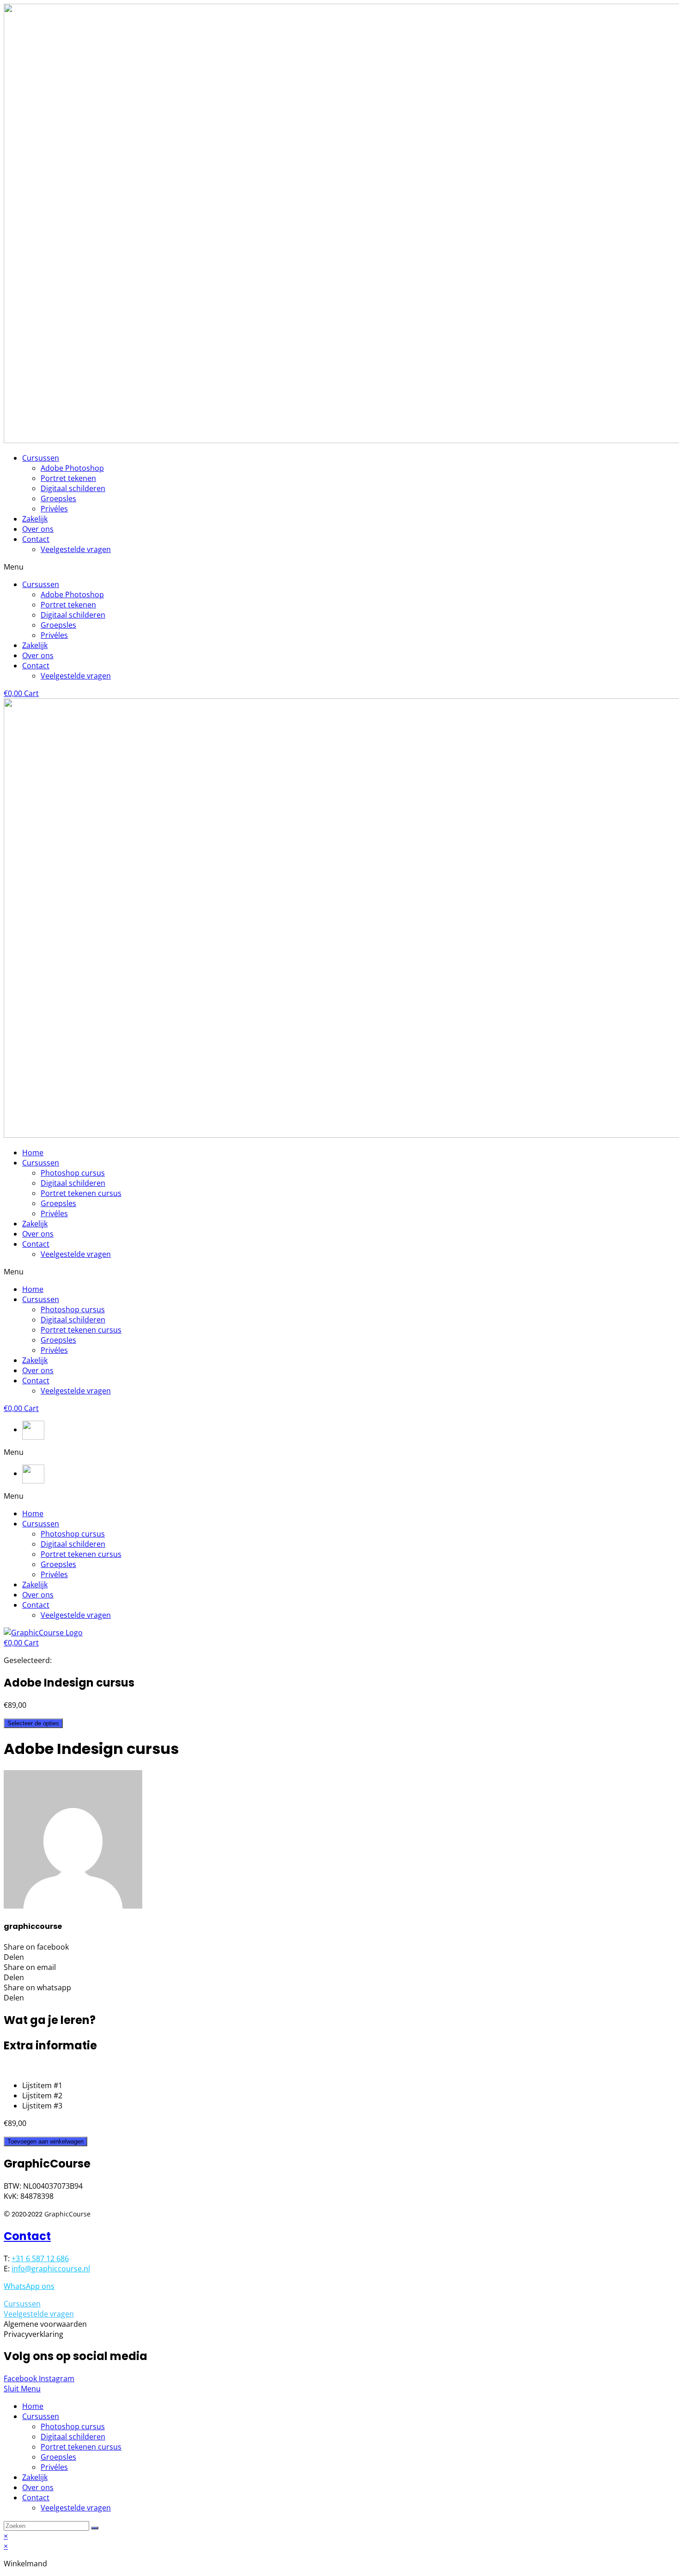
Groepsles (58, 498)
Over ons (38, 529)
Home (33, 1153)
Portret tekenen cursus (81, 1193)
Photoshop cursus (73, 1173)
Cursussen (41, 458)
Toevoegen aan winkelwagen (45, 2141)
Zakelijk (35, 519)
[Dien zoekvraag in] (95, 2528)
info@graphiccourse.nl (51, 2269)
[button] (339, 567)
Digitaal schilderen (73, 488)
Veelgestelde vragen (76, 549)
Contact (36, 539)
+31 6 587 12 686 (40, 2258)
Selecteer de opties (33, 1723)
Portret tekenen (68, 478)
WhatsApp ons (29, 2286)
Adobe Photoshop (72, 468)
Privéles (54, 509)
